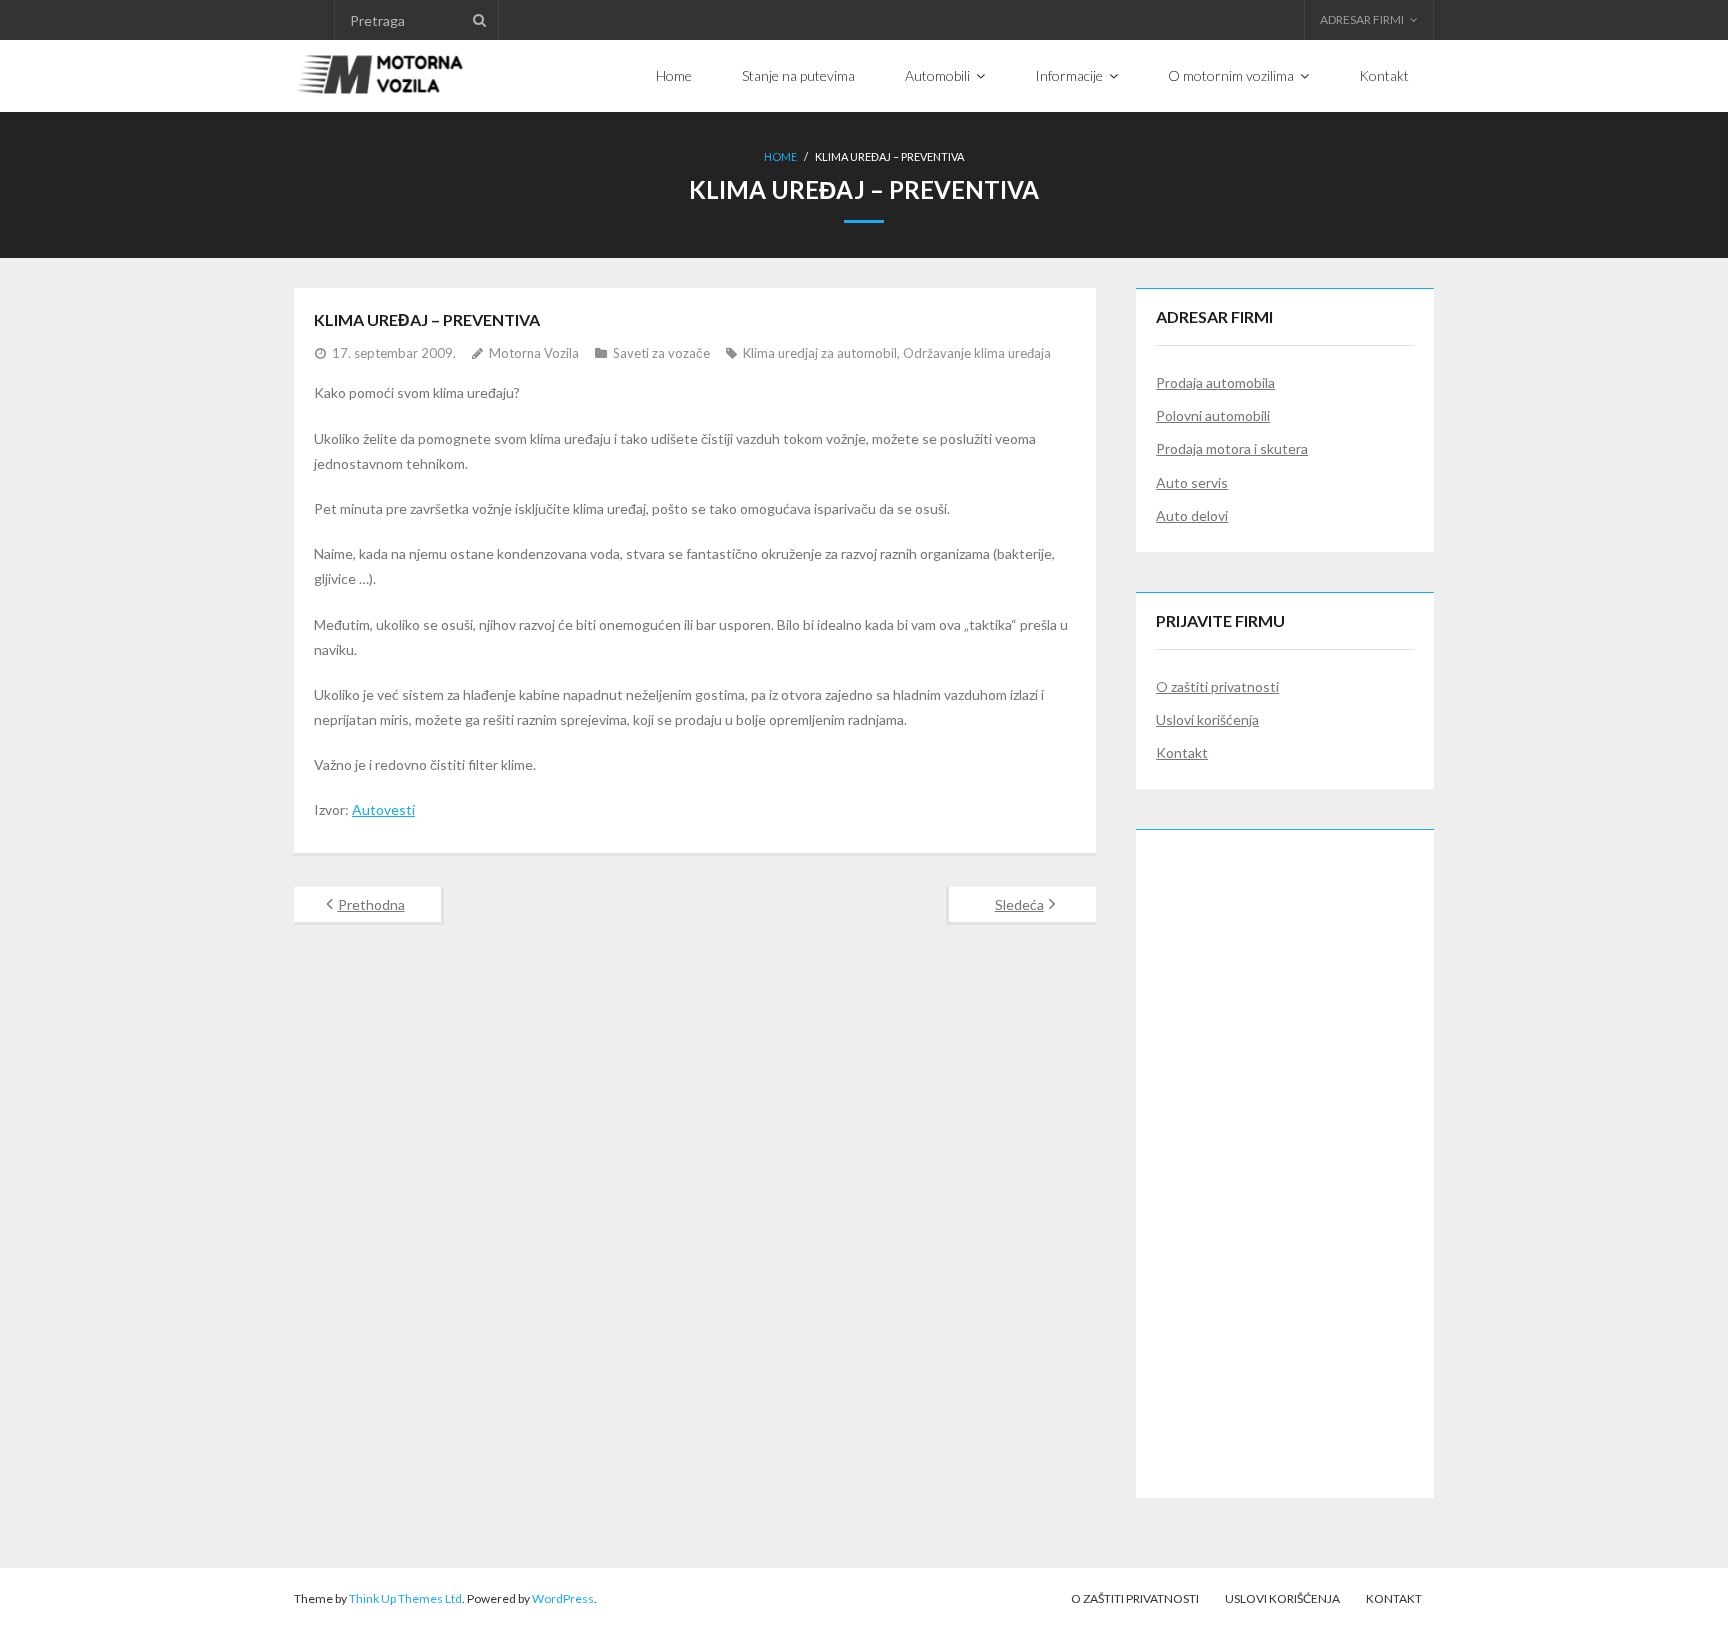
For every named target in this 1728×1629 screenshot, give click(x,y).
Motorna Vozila (534, 353)
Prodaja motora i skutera (1232, 448)
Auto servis (1192, 482)
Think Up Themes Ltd (405, 1598)
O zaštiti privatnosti (1217, 686)
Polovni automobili (1213, 415)
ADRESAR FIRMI (1362, 19)
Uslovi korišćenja (1207, 719)
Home (780, 156)
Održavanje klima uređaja (977, 353)
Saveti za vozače (661, 353)
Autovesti (383, 809)
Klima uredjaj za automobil (820, 353)
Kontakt (1182, 752)
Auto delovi (1192, 515)
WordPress (563, 1598)
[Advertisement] (1285, 1150)
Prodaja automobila (1215, 382)
